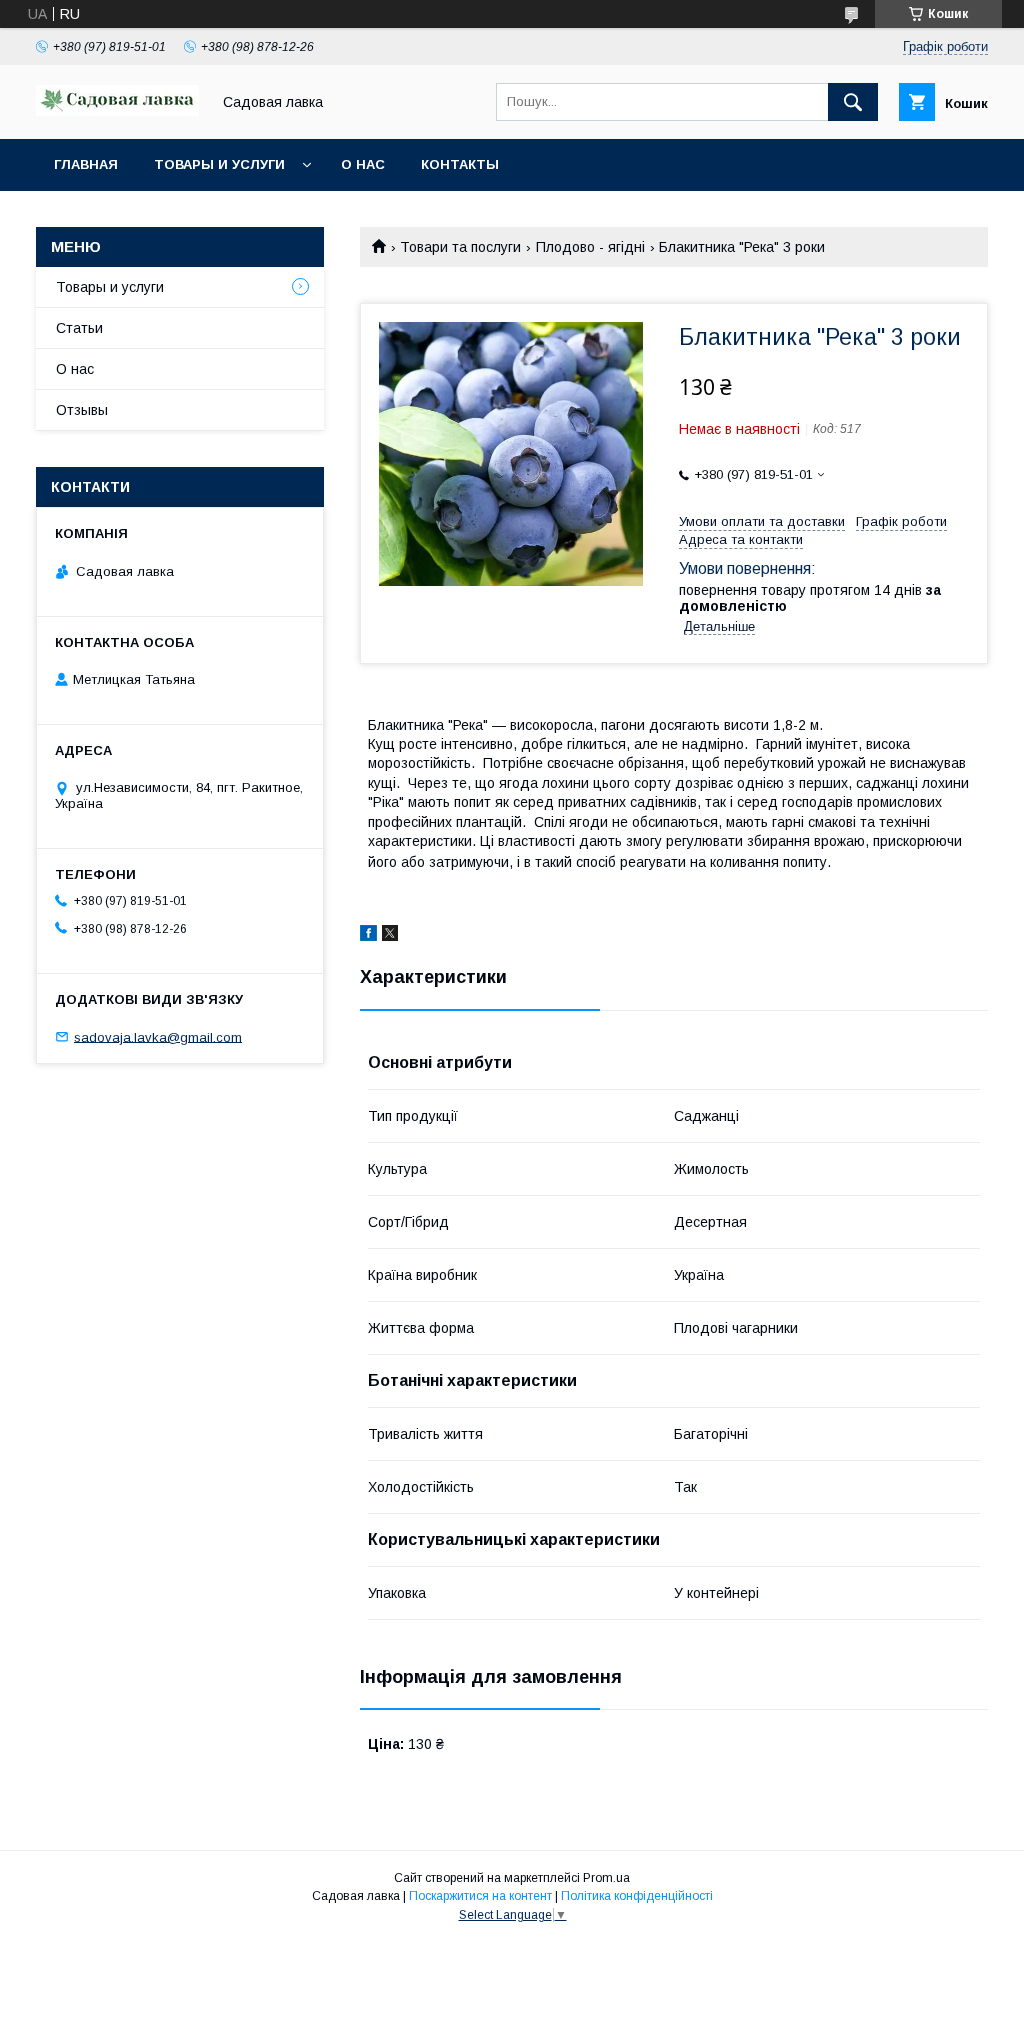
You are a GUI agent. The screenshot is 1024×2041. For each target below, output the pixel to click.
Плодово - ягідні (590, 247)
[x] (390, 936)
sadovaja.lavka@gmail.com (158, 1036)
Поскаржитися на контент (480, 1896)
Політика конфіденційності (637, 1896)
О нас (363, 164)
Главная (86, 164)
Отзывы (82, 410)
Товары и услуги (219, 164)
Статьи (79, 328)
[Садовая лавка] (117, 111)
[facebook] (368, 936)
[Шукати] (853, 102)
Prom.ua (606, 1878)
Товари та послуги (460, 247)
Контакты (460, 164)
